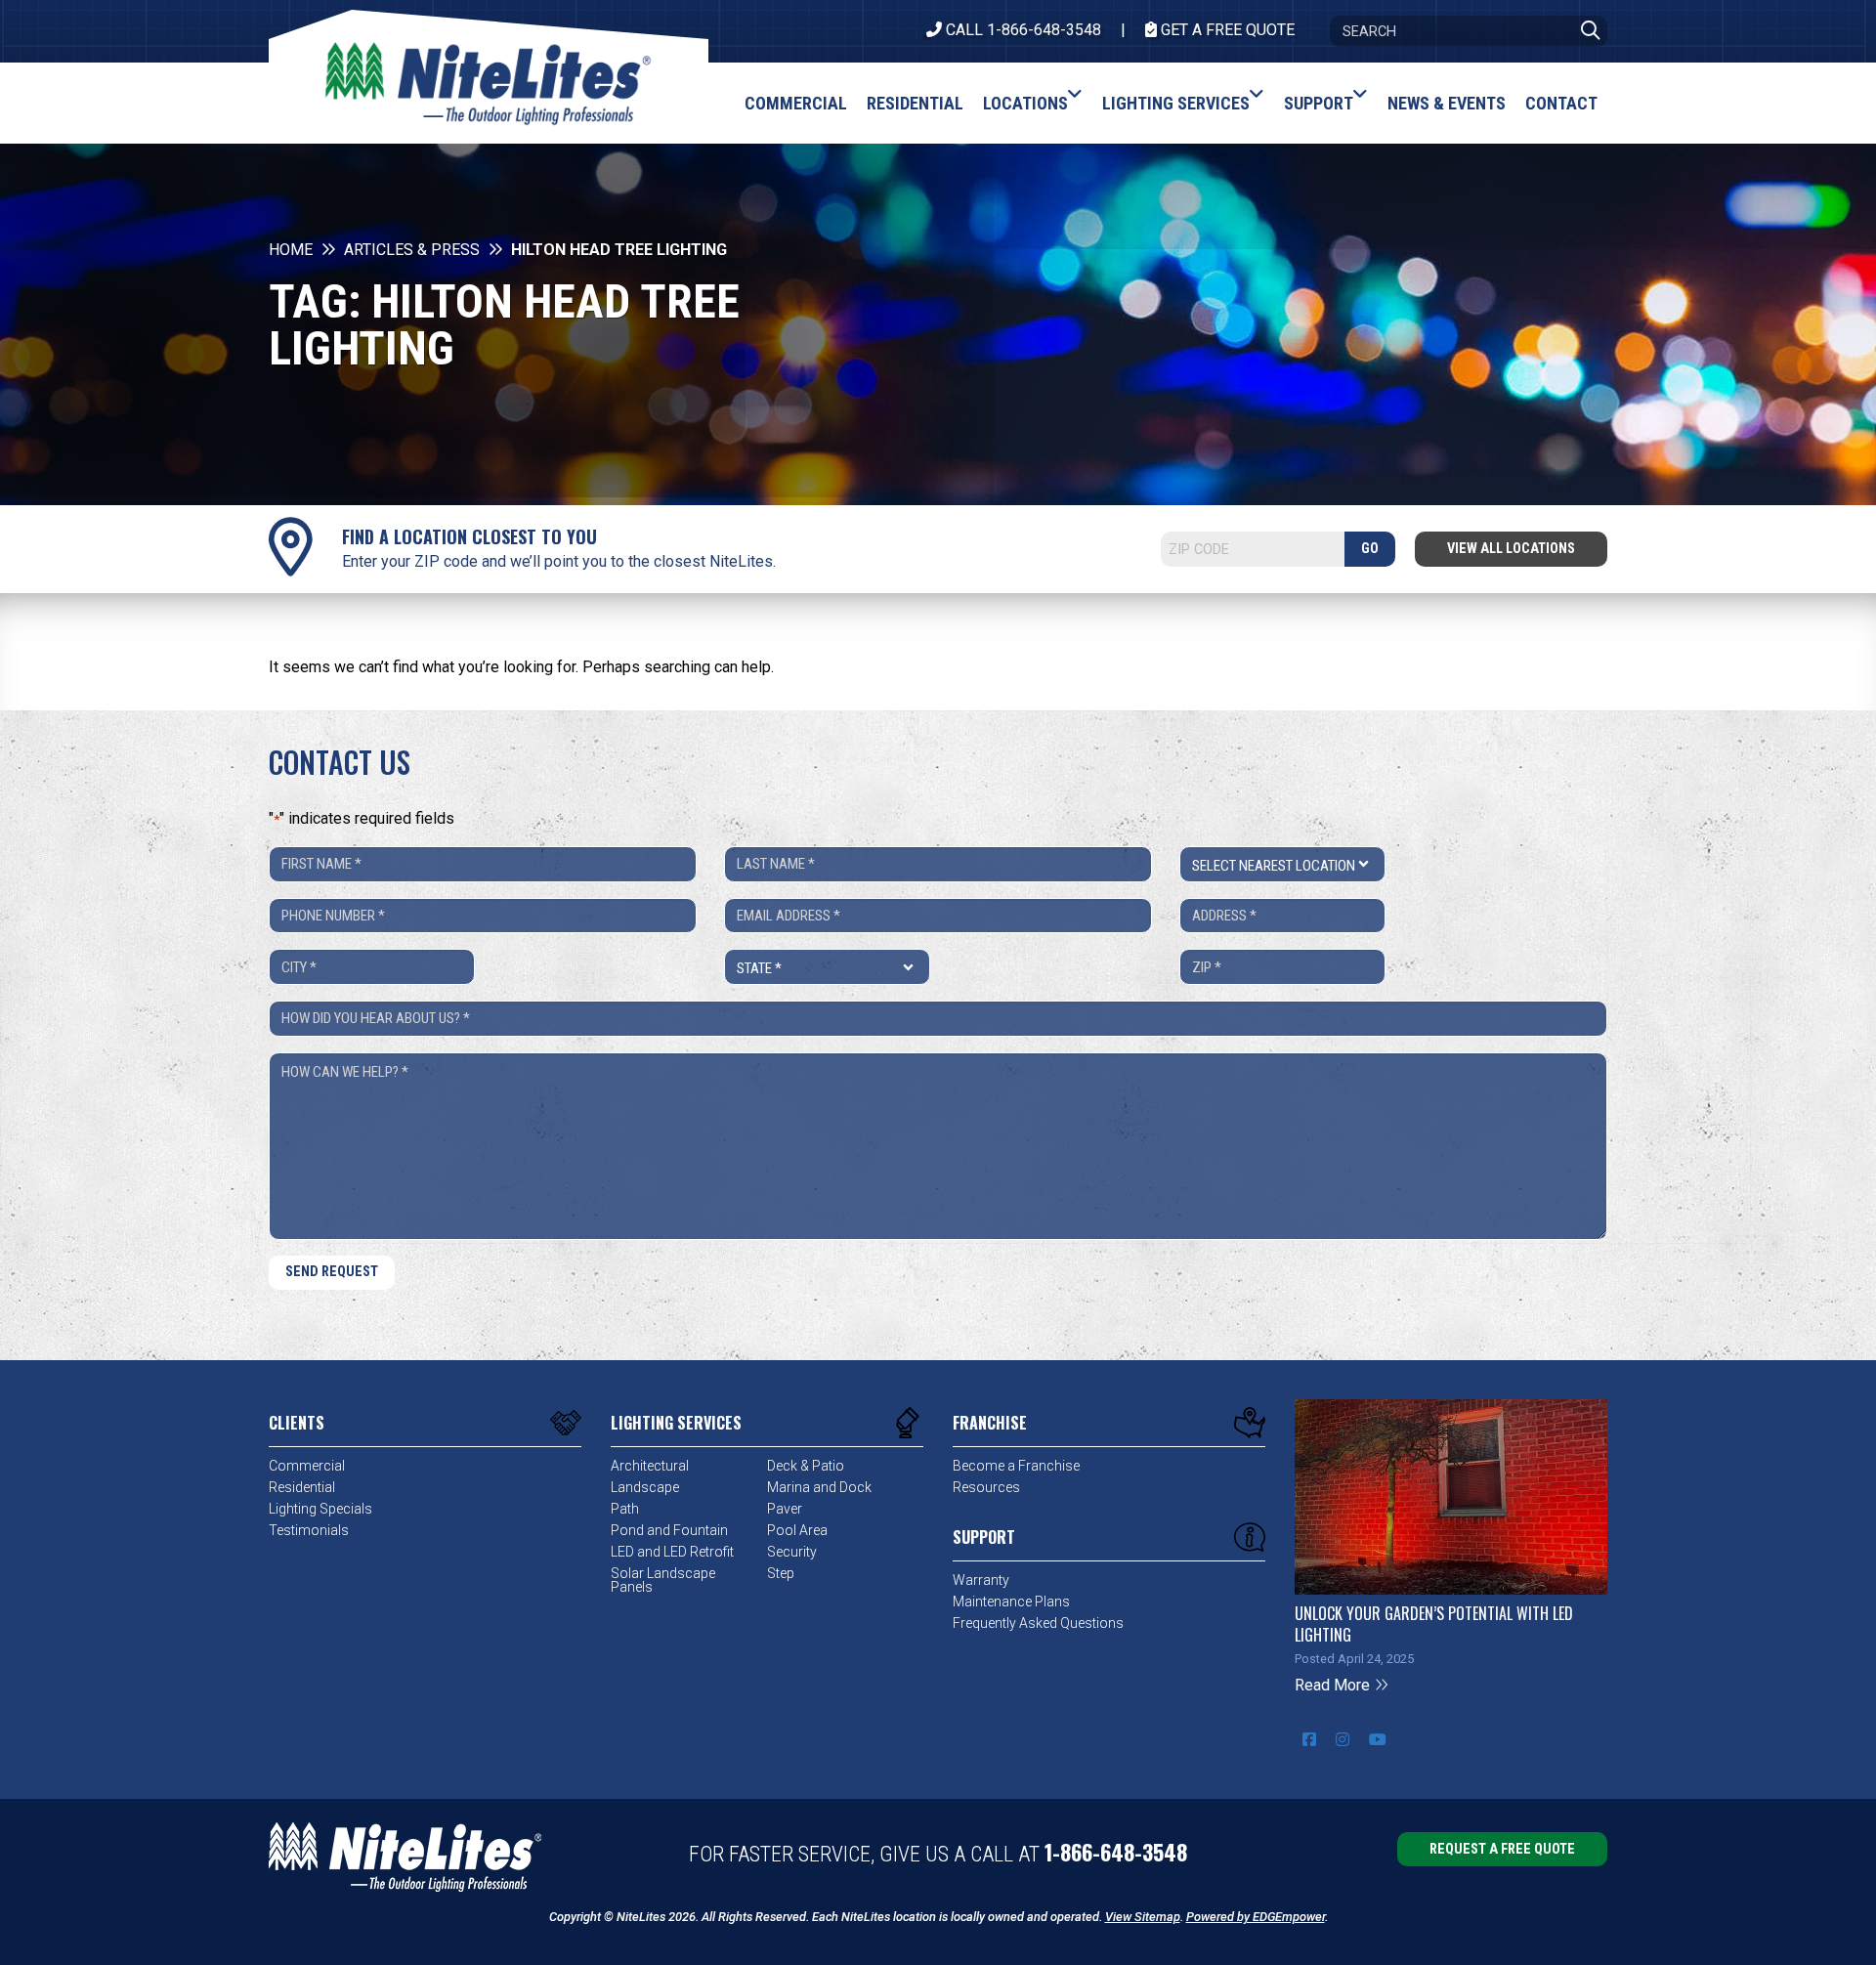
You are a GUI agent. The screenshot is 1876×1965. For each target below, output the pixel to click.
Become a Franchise (1016, 1466)
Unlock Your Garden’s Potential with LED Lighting (1434, 1624)
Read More (1334, 1685)
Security (792, 1552)
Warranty (981, 1580)
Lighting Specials (320, 1509)
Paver (785, 1509)
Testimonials (309, 1530)
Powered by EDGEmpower (1256, 1917)
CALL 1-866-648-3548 (1022, 30)
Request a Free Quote (1502, 1849)
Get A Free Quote (1226, 30)
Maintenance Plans (1011, 1602)
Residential (302, 1487)
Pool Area (797, 1530)
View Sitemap (1143, 1917)
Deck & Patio (806, 1466)
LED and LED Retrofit (672, 1552)
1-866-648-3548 (1116, 1852)
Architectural (650, 1466)
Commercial (307, 1466)
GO (1370, 549)
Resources (986, 1487)
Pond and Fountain (669, 1530)
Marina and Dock (819, 1487)
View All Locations (1511, 549)
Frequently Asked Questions (1038, 1623)
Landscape (645, 1487)
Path (625, 1509)
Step (781, 1573)
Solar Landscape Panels (663, 1580)
